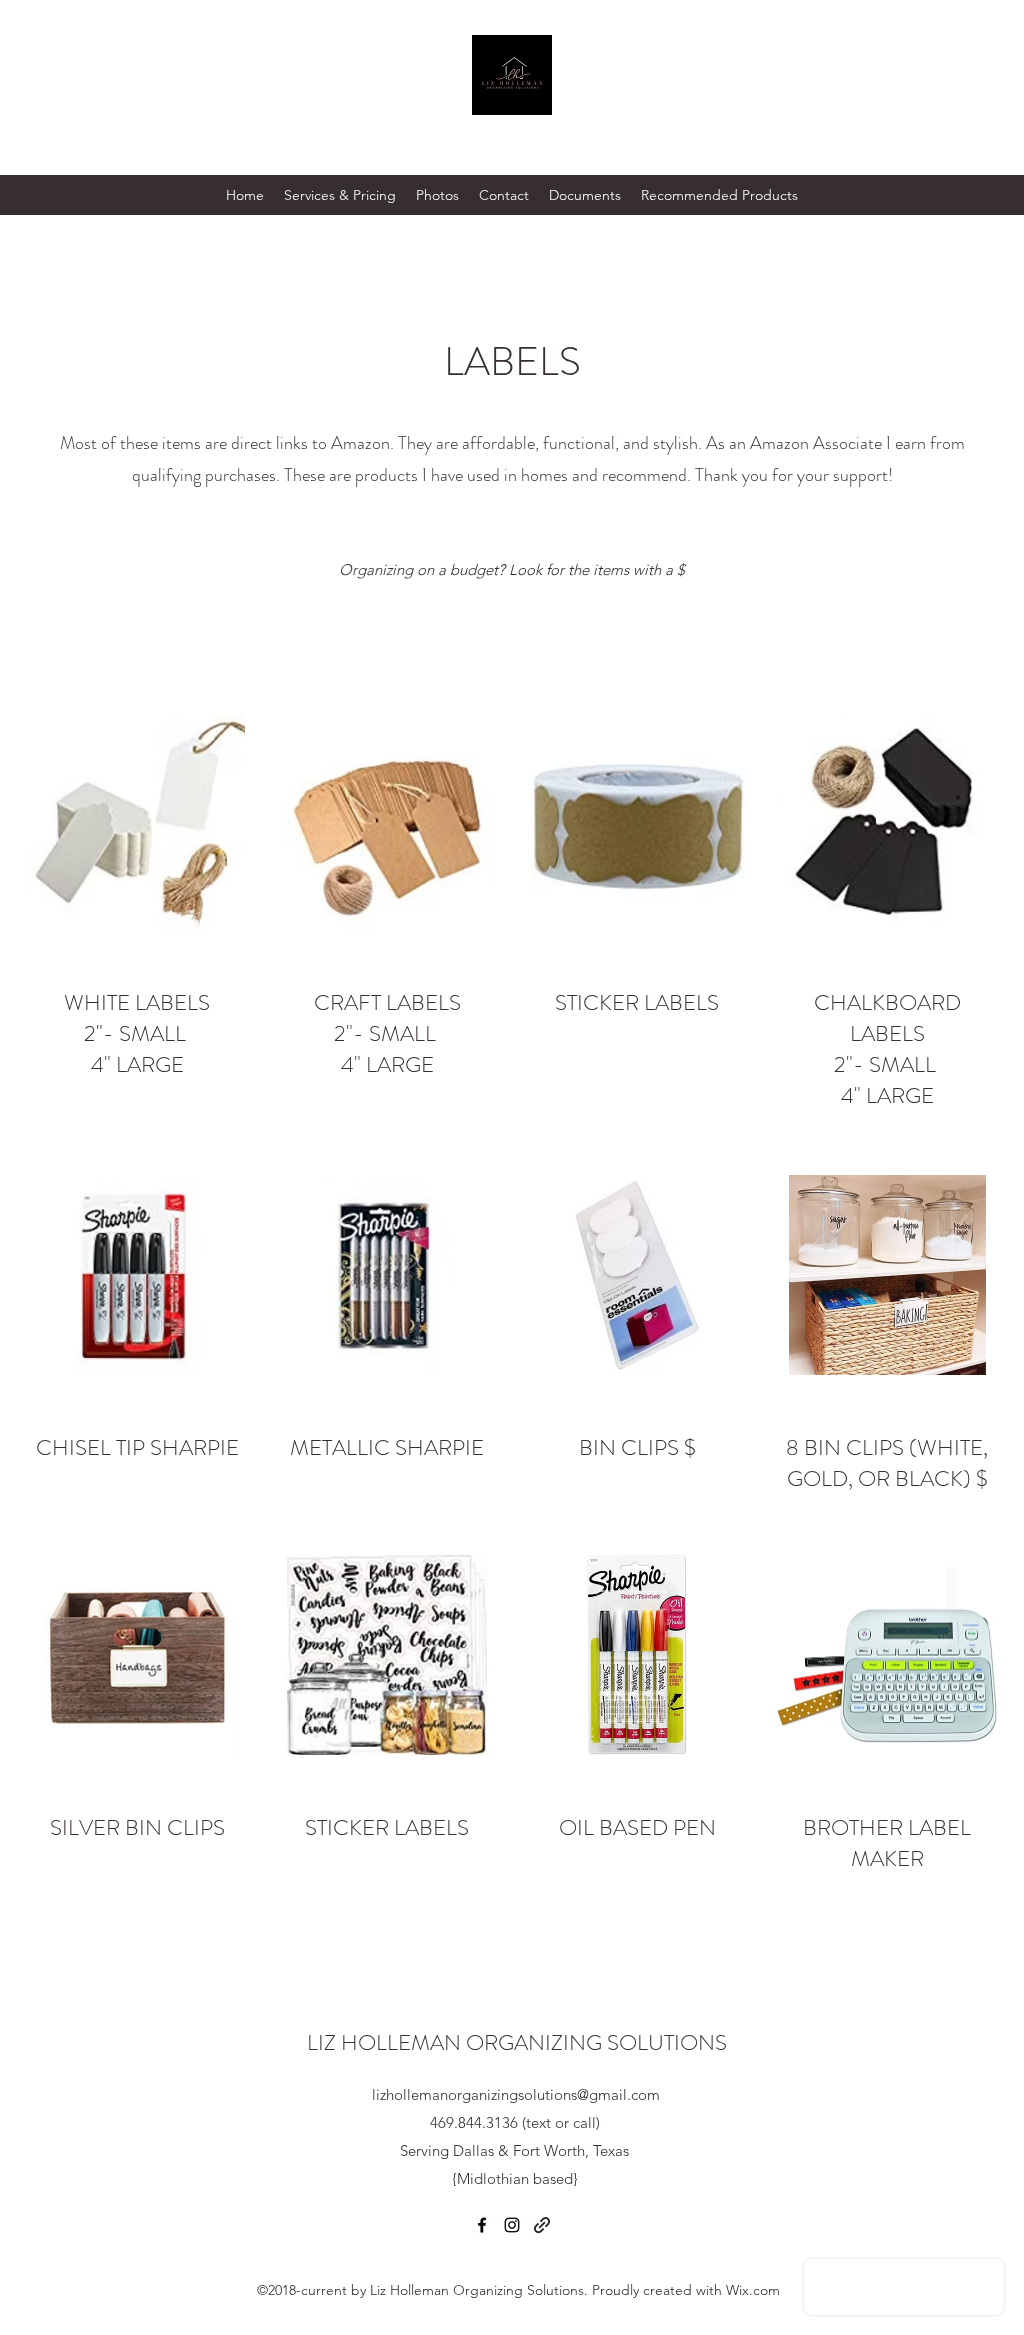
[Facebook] (482, 2225)
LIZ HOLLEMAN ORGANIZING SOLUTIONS (517, 2042)
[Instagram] (512, 2225)
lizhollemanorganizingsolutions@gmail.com (516, 2094)
